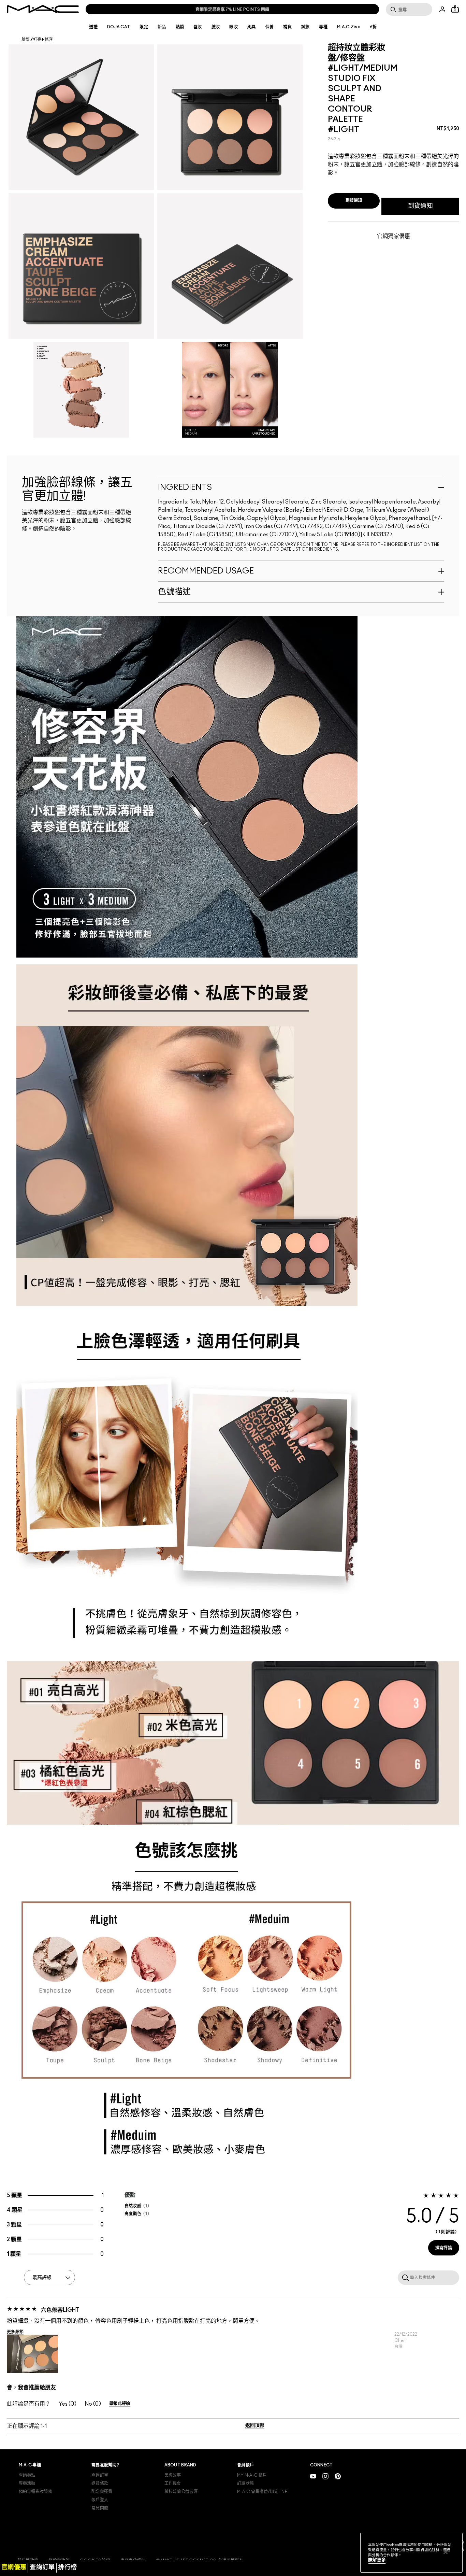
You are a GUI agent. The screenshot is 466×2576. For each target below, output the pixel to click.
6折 (373, 27)
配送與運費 (102, 2492)
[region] (411, 2553)
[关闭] (446, 2552)
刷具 (252, 27)
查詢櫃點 (27, 2475)
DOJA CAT (119, 27)
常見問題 (100, 2508)
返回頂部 (255, 2425)
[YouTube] (313, 2476)
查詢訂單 (100, 2475)
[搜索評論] (404, 2277)
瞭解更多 (377, 2560)
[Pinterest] (338, 2476)
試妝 (305, 27)
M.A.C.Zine (349, 27)
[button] (32, 2354)
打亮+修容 (43, 40)
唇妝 (198, 27)
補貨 (287, 27)
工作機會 (173, 2483)
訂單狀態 (245, 2483)
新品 (162, 27)
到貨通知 (420, 206)
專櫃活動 (27, 2483)
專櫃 (323, 27)
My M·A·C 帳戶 (252, 2475)
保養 (270, 27)
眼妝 (234, 27)
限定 (144, 27)
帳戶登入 (100, 2500)
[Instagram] (325, 2476)
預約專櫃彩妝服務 (35, 2492)
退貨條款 (100, 2483)
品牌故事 (173, 2475)
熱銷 (180, 27)
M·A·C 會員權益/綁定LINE (262, 2492)
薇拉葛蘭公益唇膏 (181, 2492)
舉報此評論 (120, 2404)
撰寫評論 (444, 2248)
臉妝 (216, 27)
